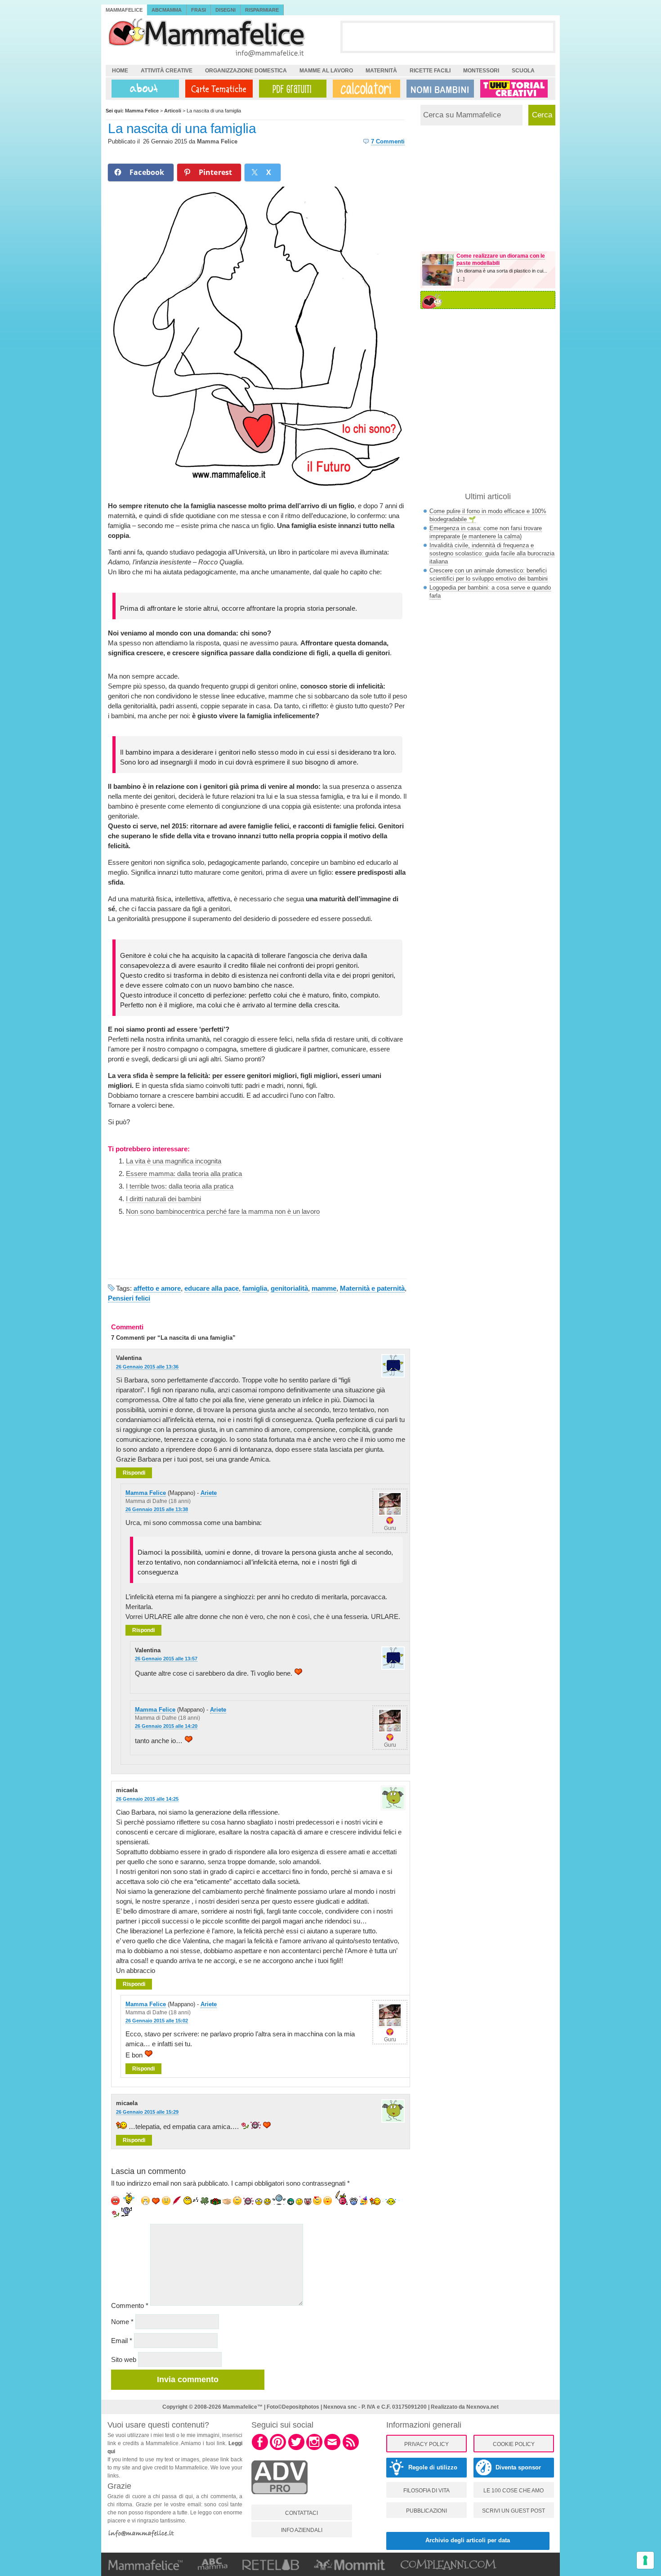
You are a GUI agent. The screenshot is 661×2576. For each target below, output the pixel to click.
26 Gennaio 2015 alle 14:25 (147, 1799)
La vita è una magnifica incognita (174, 1161)
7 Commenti (388, 141)
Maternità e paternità (372, 1288)
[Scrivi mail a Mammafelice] (332, 2449)
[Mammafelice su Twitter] (296, 2449)
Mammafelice (124, 10)
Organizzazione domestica (246, 71)
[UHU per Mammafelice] (514, 89)
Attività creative (167, 71)
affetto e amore (157, 1288)
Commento (130, 2305)
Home (120, 71)
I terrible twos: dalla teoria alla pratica (180, 1186)
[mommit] (279, 2499)
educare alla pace (212, 1288)
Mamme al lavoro (326, 71)
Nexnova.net (482, 2407)
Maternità (381, 71)
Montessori (481, 71)
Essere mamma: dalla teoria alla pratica (184, 1174)
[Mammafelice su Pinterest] (278, 2449)
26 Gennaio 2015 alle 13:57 (166, 1659)
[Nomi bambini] (438, 89)
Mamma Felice (217, 141)
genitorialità (289, 1288)
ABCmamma (167, 10)
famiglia (255, 1288)
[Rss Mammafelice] (351, 2449)
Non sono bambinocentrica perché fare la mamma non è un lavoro (223, 1211)
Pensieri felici (129, 1298)
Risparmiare (262, 10)
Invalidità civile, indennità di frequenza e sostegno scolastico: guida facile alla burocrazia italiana (492, 553)
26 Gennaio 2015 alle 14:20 (166, 1726)
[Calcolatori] (365, 89)
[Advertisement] (448, 36)
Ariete (209, 1493)
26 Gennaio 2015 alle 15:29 (147, 2112)
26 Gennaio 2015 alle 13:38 (157, 1509)
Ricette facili (430, 71)
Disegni (226, 10)
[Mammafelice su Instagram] (314, 2449)
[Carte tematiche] (217, 89)
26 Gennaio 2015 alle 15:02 (157, 2021)
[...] (461, 279)
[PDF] (291, 89)
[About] (143, 89)
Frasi (199, 10)
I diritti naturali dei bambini (163, 1199)
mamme (324, 1288)
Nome (122, 2322)
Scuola (523, 71)
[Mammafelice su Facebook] (260, 2449)
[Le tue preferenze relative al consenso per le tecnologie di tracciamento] (645, 2560)
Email (122, 2341)
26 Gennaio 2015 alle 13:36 (147, 1367)
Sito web (124, 2359)
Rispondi (134, 1473)
